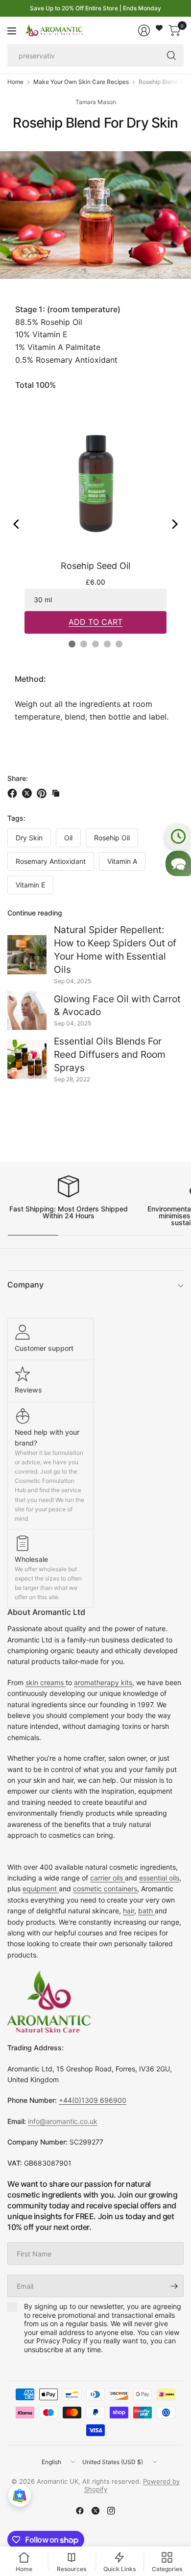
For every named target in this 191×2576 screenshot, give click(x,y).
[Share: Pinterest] (43, 793)
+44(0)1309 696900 (93, 2100)
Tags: (16, 818)
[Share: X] (28, 793)
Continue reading (35, 913)
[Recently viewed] (178, 836)
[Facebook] (80, 2511)
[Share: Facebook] (14, 793)
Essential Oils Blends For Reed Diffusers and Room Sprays (110, 1054)
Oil (68, 838)
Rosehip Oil (112, 838)
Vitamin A (122, 861)
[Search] (171, 55)
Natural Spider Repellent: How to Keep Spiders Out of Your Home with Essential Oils (115, 950)
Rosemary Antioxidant (51, 861)
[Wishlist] (159, 28)
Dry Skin (29, 838)
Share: (18, 778)
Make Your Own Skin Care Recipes (81, 82)
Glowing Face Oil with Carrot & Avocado (117, 1006)
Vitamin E (30, 885)
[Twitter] (95, 2511)
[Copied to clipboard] (56, 793)
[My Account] (144, 30)
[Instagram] (111, 2511)
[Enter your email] (174, 2286)
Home (15, 82)
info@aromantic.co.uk (63, 2121)
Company (25, 1285)
